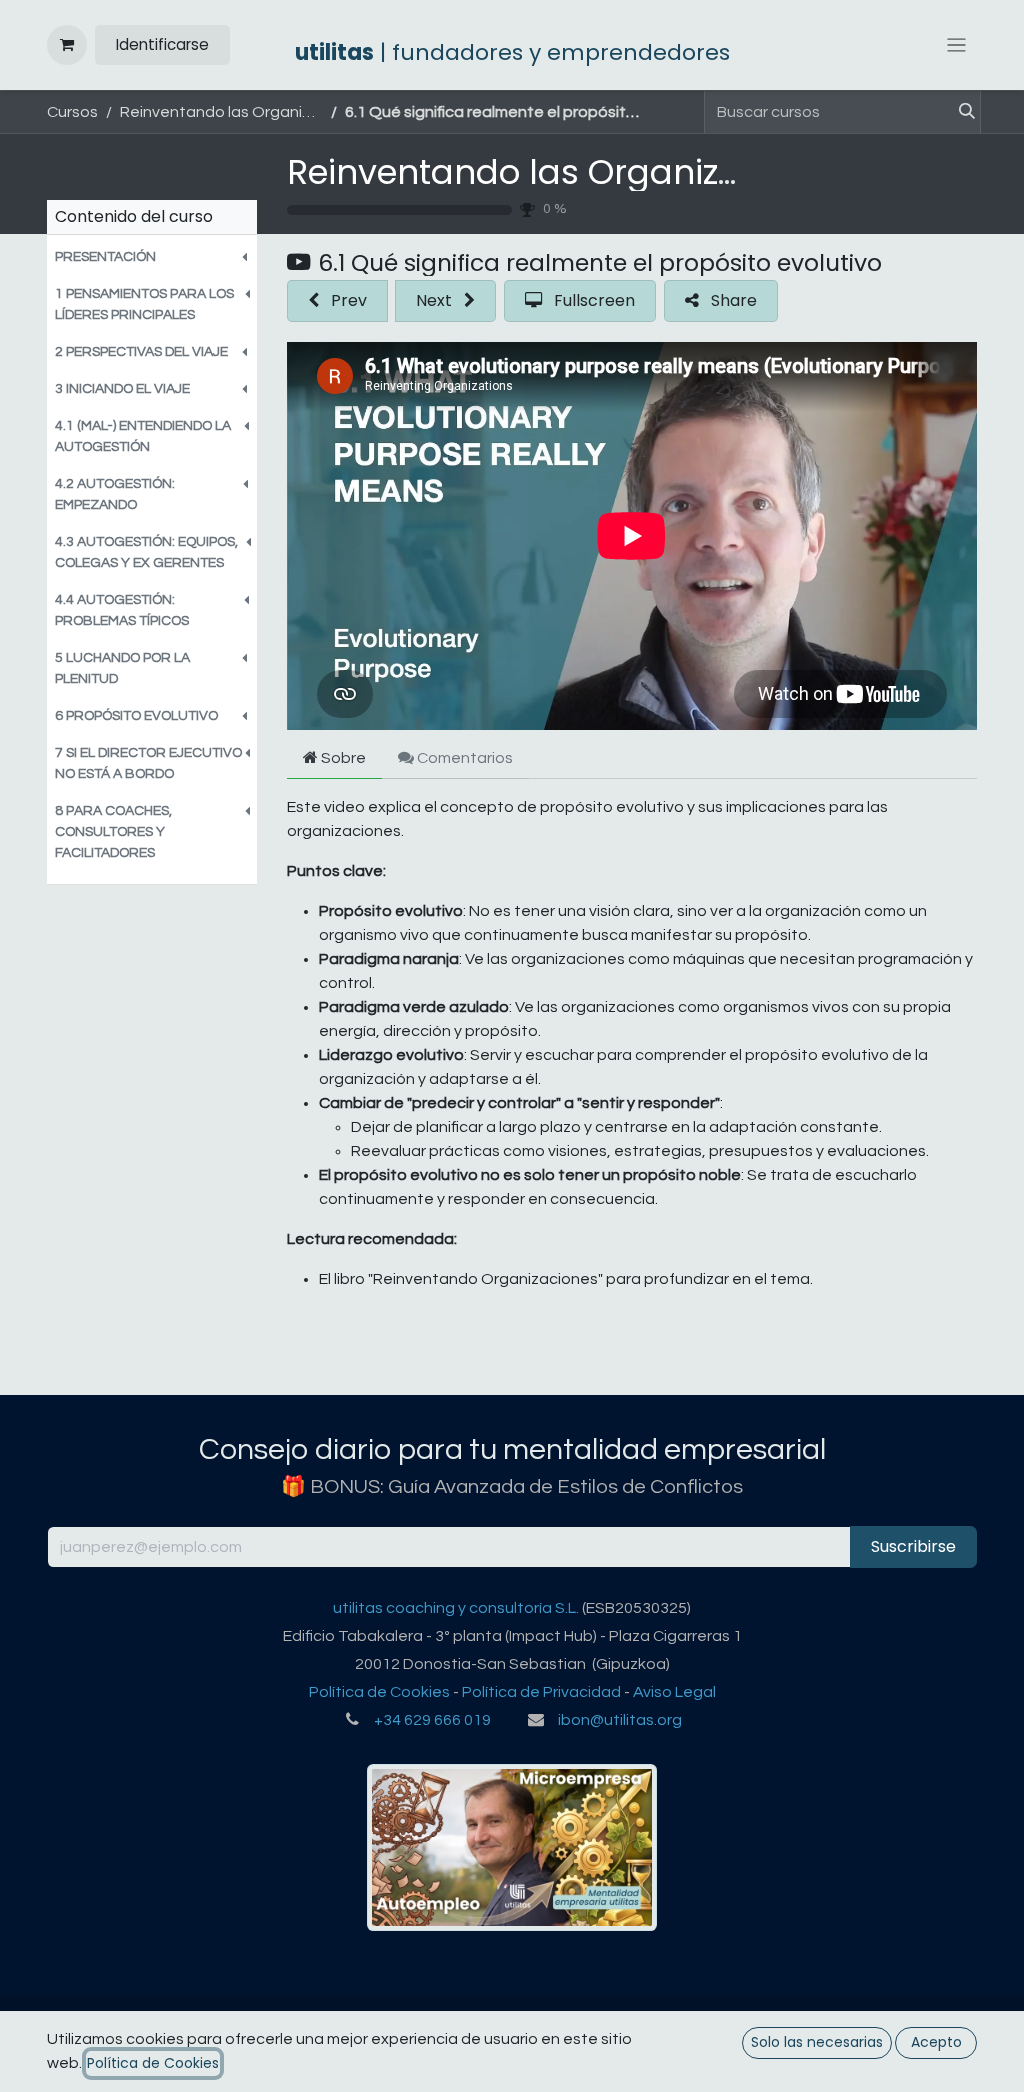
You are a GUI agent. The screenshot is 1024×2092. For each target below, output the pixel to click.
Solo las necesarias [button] (817, 2042)
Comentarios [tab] (463, 758)
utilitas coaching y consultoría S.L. (456, 1608)
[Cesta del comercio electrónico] (67, 45)
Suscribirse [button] (913, 1546)
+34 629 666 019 (432, 1720)
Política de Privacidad (541, 1692)
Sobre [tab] (342, 758)
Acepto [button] (936, 2042)
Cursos (72, 112)
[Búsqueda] (959, 112)
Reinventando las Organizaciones (568, 172)
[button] (152, 257)
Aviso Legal (674, 1692)
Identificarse (162, 44)
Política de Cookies (379, 1692)
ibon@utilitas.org (620, 1720)
